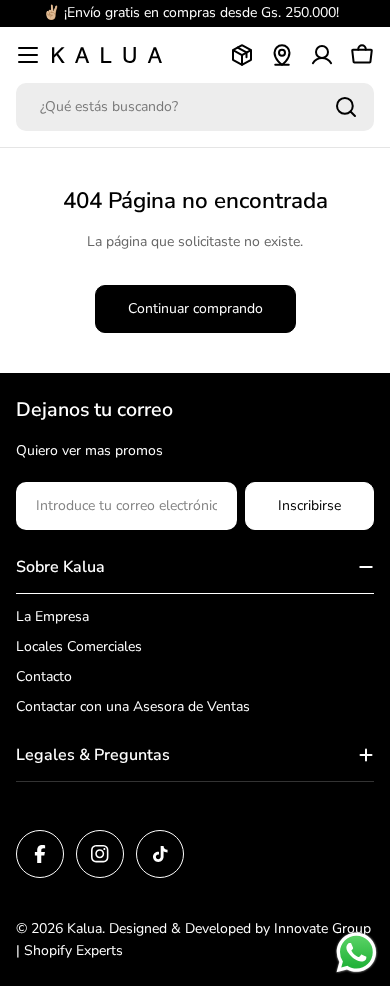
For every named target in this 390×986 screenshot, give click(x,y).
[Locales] (282, 55)
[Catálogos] (242, 55)
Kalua (84, 928)
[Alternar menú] (28, 55)
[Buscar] (346, 107)
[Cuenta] (322, 55)
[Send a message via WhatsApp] (356, 952)
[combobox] (195, 107)
